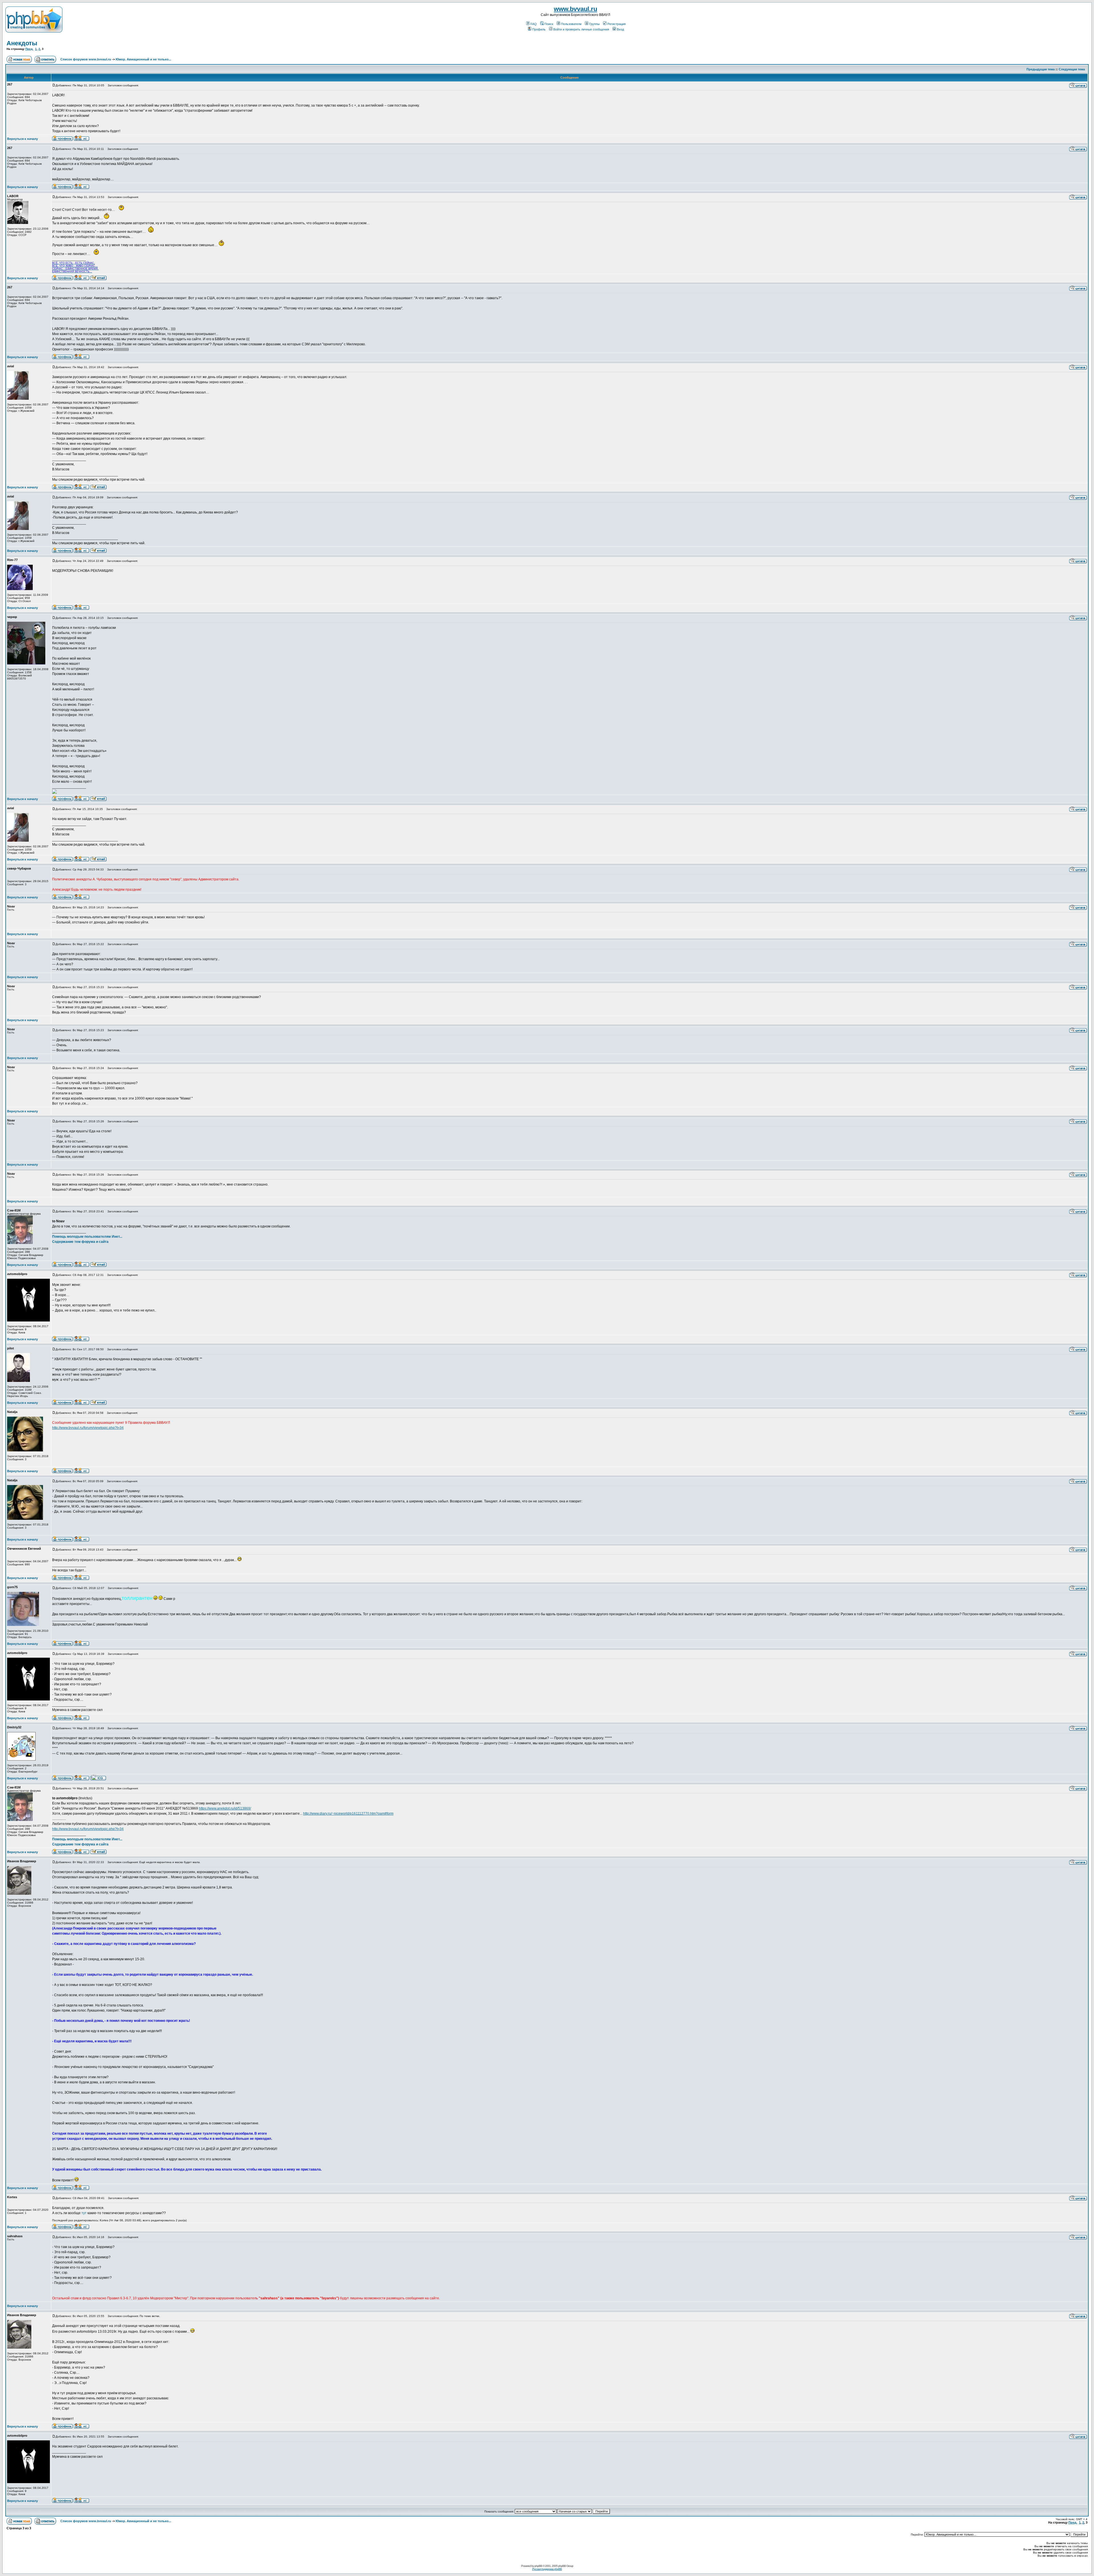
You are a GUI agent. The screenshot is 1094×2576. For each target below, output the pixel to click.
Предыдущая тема (1041, 69)
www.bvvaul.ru (575, 9)
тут (84, 2213)
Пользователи (571, 24)
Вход (620, 29)
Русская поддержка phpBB (547, 2569)
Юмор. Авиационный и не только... (143, 59)
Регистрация (617, 24)
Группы (594, 24)
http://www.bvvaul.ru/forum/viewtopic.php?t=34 (88, 1428)
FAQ (534, 24)
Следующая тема (1072, 69)
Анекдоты (22, 43)
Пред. (29, 49)
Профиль (539, 29)
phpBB (538, 2566)
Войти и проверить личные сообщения (581, 29)
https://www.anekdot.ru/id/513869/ (225, 1808)
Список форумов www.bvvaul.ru (86, 59)
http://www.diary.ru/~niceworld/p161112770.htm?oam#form (348, 1814)
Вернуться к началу (23, 139)
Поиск (549, 24)
